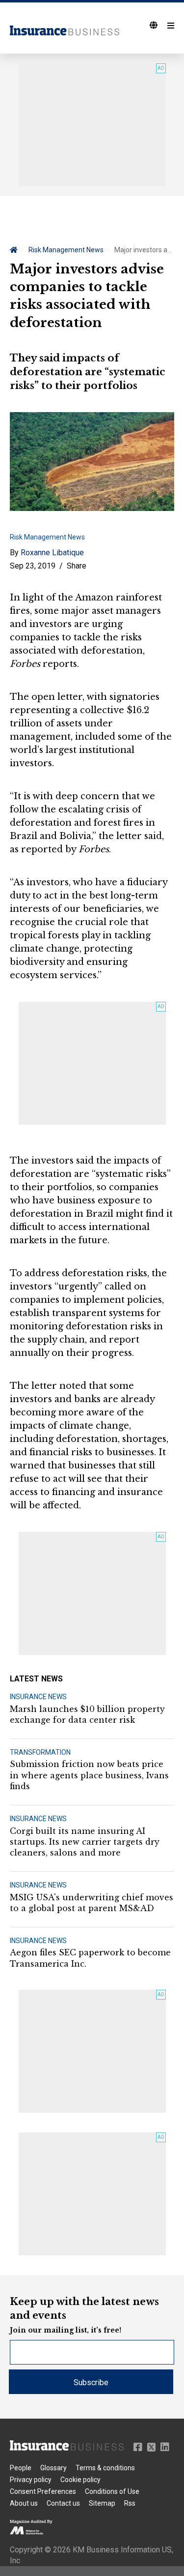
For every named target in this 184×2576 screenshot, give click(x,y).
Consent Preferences (43, 2491)
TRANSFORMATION (40, 1752)
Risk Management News (66, 250)
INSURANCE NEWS (38, 1697)
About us (24, 2503)
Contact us (63, 2503)
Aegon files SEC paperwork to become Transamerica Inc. (90, 1958)
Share (77, 566)
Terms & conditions (105, 2468)
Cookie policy (80, 2480)
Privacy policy (31, 2480)
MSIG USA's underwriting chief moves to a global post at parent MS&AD (92, 1903)
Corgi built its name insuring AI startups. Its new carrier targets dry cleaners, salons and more (85, 1842)
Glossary (53, 2468)
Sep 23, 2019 (33, 566)
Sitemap (102, 2503)
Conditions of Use (112, 2491)
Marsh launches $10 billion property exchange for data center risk (87, 1714)
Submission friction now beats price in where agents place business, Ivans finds (89, 1775)
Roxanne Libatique (52, 553)
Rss (130, 2503)
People (21, 2468)
